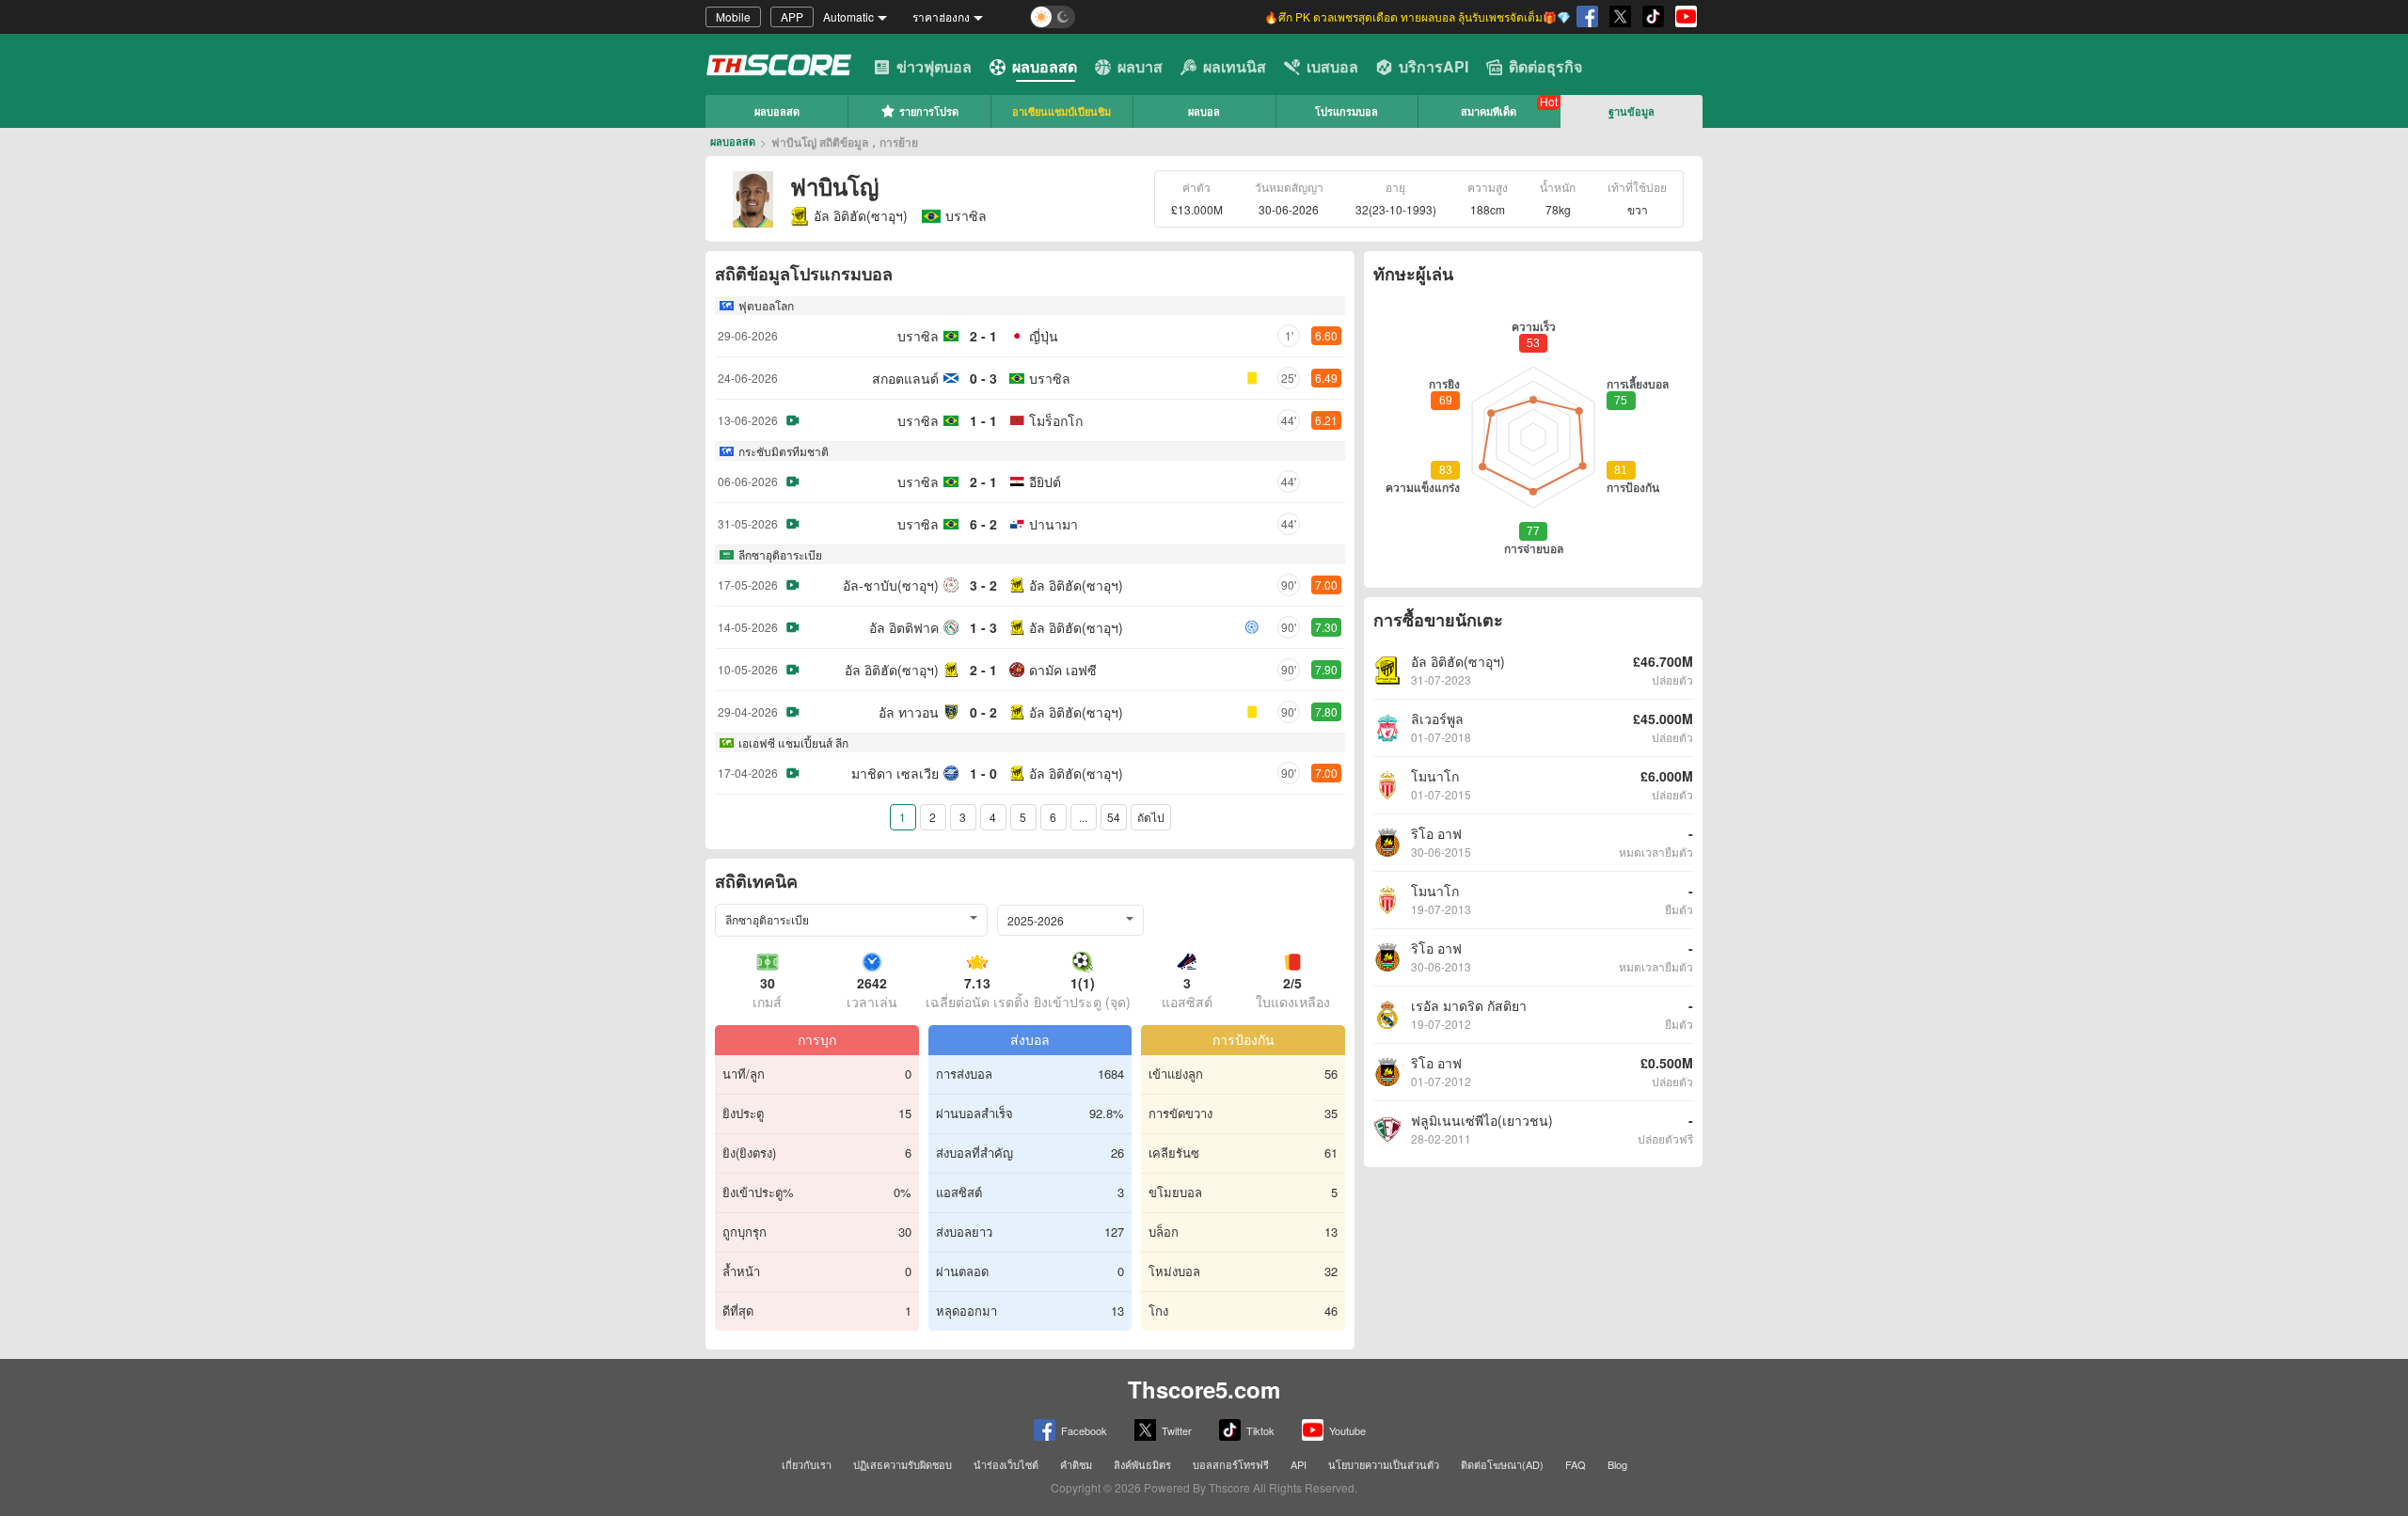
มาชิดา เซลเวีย (895, 773)
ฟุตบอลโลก (766, 305)
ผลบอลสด (1045, 66)
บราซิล (918, 336)
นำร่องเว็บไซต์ (1006, 1464)
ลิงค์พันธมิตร (1142, 1464)
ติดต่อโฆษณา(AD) (1502, 1464)
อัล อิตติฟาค (904, 627)
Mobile (733, 16)
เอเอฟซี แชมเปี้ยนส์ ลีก (793, 742)
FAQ (1576, 1464)
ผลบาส (1140, 66)
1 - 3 (983, 627)
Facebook (1084, 1430)
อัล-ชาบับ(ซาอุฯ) (891, 585)
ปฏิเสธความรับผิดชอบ (903, 1464)
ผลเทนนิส (1235, 66)
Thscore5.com (1204, 1389)
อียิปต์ (1045, 482)
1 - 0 (983, 773)
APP (792, 16)
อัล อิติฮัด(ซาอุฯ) (861, 215)
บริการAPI (1434, 66)
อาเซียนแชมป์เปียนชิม (1061, 111)
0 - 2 (983, 712)
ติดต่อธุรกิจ (1545, 66)
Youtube (1347, 1430)
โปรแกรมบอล (1347, 111)
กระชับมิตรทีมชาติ (784, 451)
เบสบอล (1332, 66)
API (1299, 1464)
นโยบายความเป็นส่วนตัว (1384, 1464)
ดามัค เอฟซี (1063, 670)
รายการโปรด (929, 111)
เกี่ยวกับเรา (807, 1464)
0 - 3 (983, 378)
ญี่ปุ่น (1044, 336)
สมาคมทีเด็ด (1489, 111)
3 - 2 (983, 585)
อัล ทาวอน (909, 712)
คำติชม (1076, 1464)
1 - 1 (983, 420)
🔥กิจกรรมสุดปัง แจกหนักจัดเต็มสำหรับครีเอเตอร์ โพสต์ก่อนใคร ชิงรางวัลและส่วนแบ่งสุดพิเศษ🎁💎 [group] (1387, 16)
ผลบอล (1204, 111)
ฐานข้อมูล (1632, 111)
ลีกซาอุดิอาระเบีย (780, 554)
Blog (1617, 1464)
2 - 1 (983, 336)
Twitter (1177, 1430)
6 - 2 (983, 524)
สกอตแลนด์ (905, 378)
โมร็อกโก (1056, 420)
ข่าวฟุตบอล (934, 66)
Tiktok (1260, 1430)
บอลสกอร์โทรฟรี (1231, 1464)
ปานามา (1053, 524)
